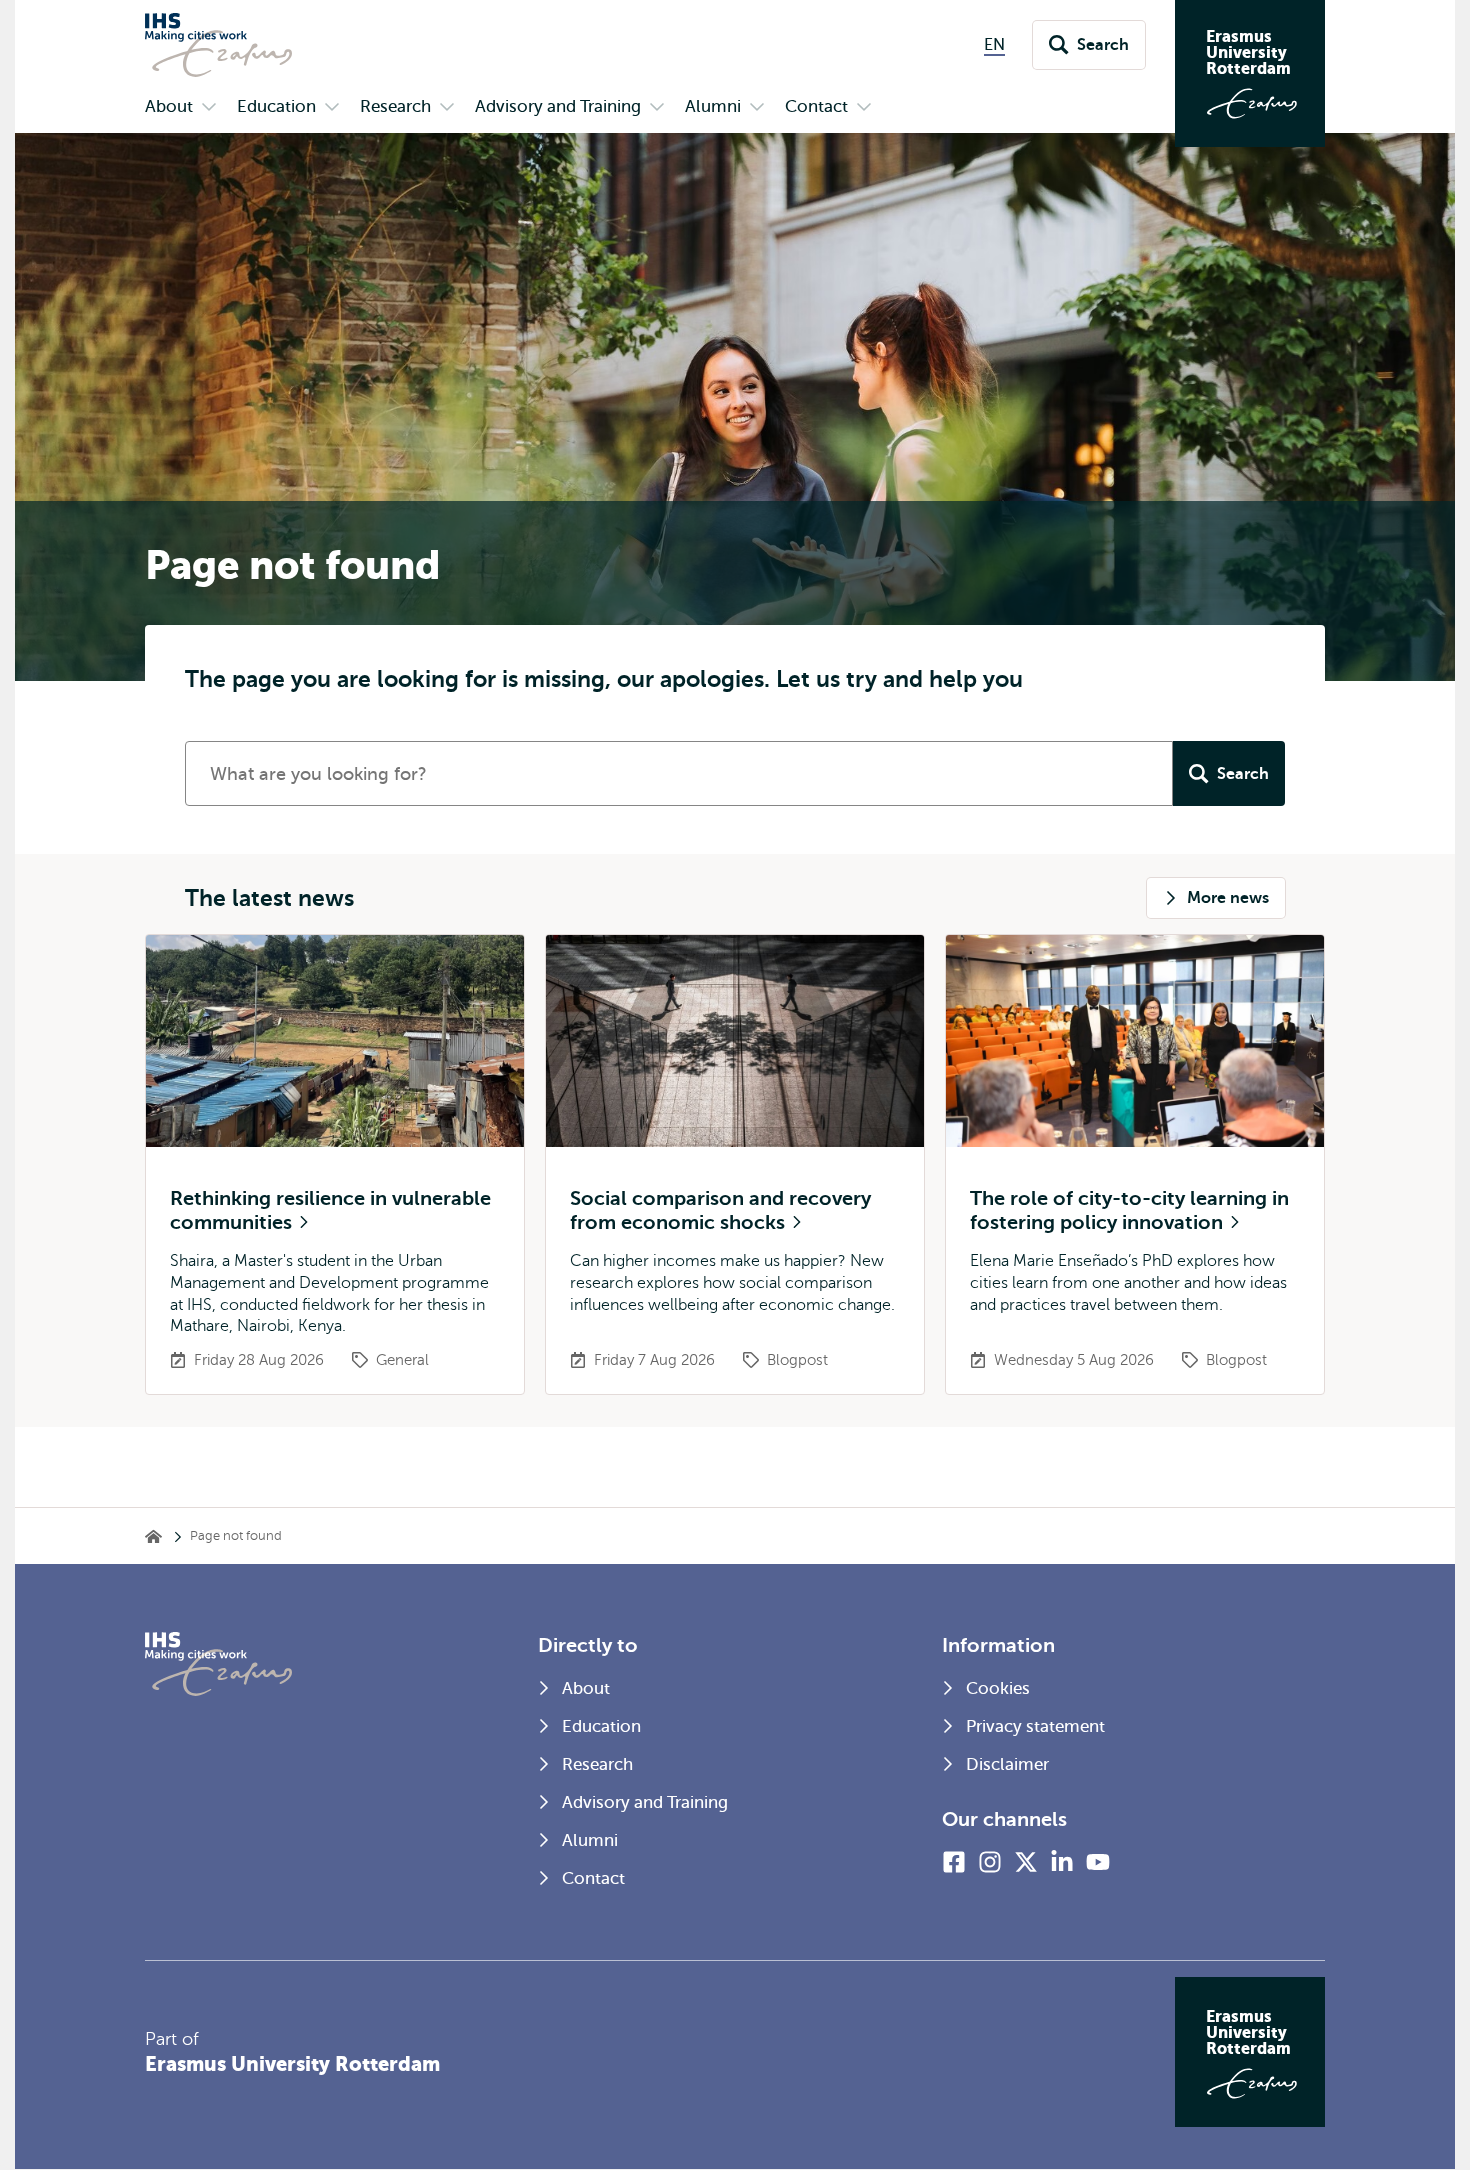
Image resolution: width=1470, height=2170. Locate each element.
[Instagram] (990, 1862)
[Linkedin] (1062, 1862)
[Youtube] (1098, 1862)
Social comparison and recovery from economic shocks (720, 1210)
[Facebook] (954, 1862)
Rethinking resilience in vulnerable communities (330, 1210)
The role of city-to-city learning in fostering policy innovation (1129, 1210)
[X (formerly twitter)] (1026, 1862)
